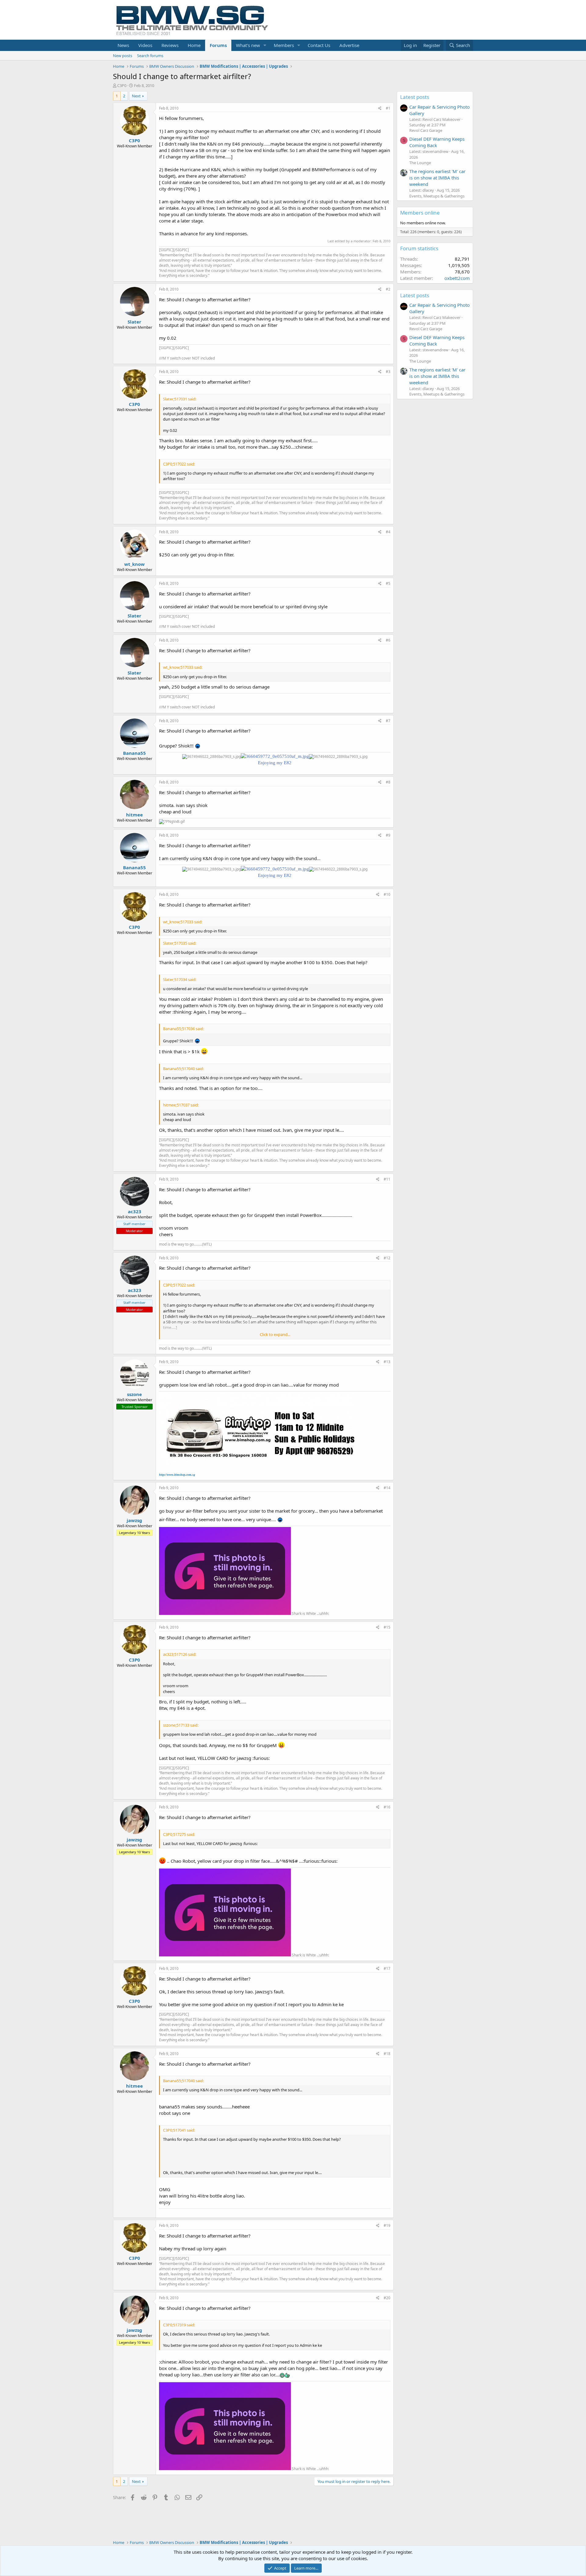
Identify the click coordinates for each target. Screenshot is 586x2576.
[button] (265, 45)
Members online (420, 213)
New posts (123, 56)
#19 (387, 2225)
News (123, 45)
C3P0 (122, 85)
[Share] (380, 109)
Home (194, 45)
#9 (388, 835)
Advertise (349, 45)
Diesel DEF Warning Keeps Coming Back (437, 142)
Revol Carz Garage (426, 130)
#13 (387, 1362)
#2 (388, 289)
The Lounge (420, 163)
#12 (387, 1258)
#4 (388, 532)
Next (136, 96)
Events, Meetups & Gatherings (437, 196)
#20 (387, 2298)
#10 (387, 894)
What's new (248, 45)
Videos (145, 45)
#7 (388, 721)
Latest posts (415, 97)
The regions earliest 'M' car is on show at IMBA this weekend (437, 178)
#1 (388, 108)
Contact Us (319, 45)
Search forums (150, 56)
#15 (387, 1627)
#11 (387, 1179)
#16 (387, 1807)
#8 (388, 782)
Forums (218, 45)
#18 (387, 2054)
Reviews (170, 45)
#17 (387, 1968)
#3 (388, 372)
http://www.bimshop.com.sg (177, 1475)
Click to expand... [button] (275, 1334)
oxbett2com (457, 278)
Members (284, 45)
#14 (387, 1488)
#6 (388, 640)
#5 (388, 583)
